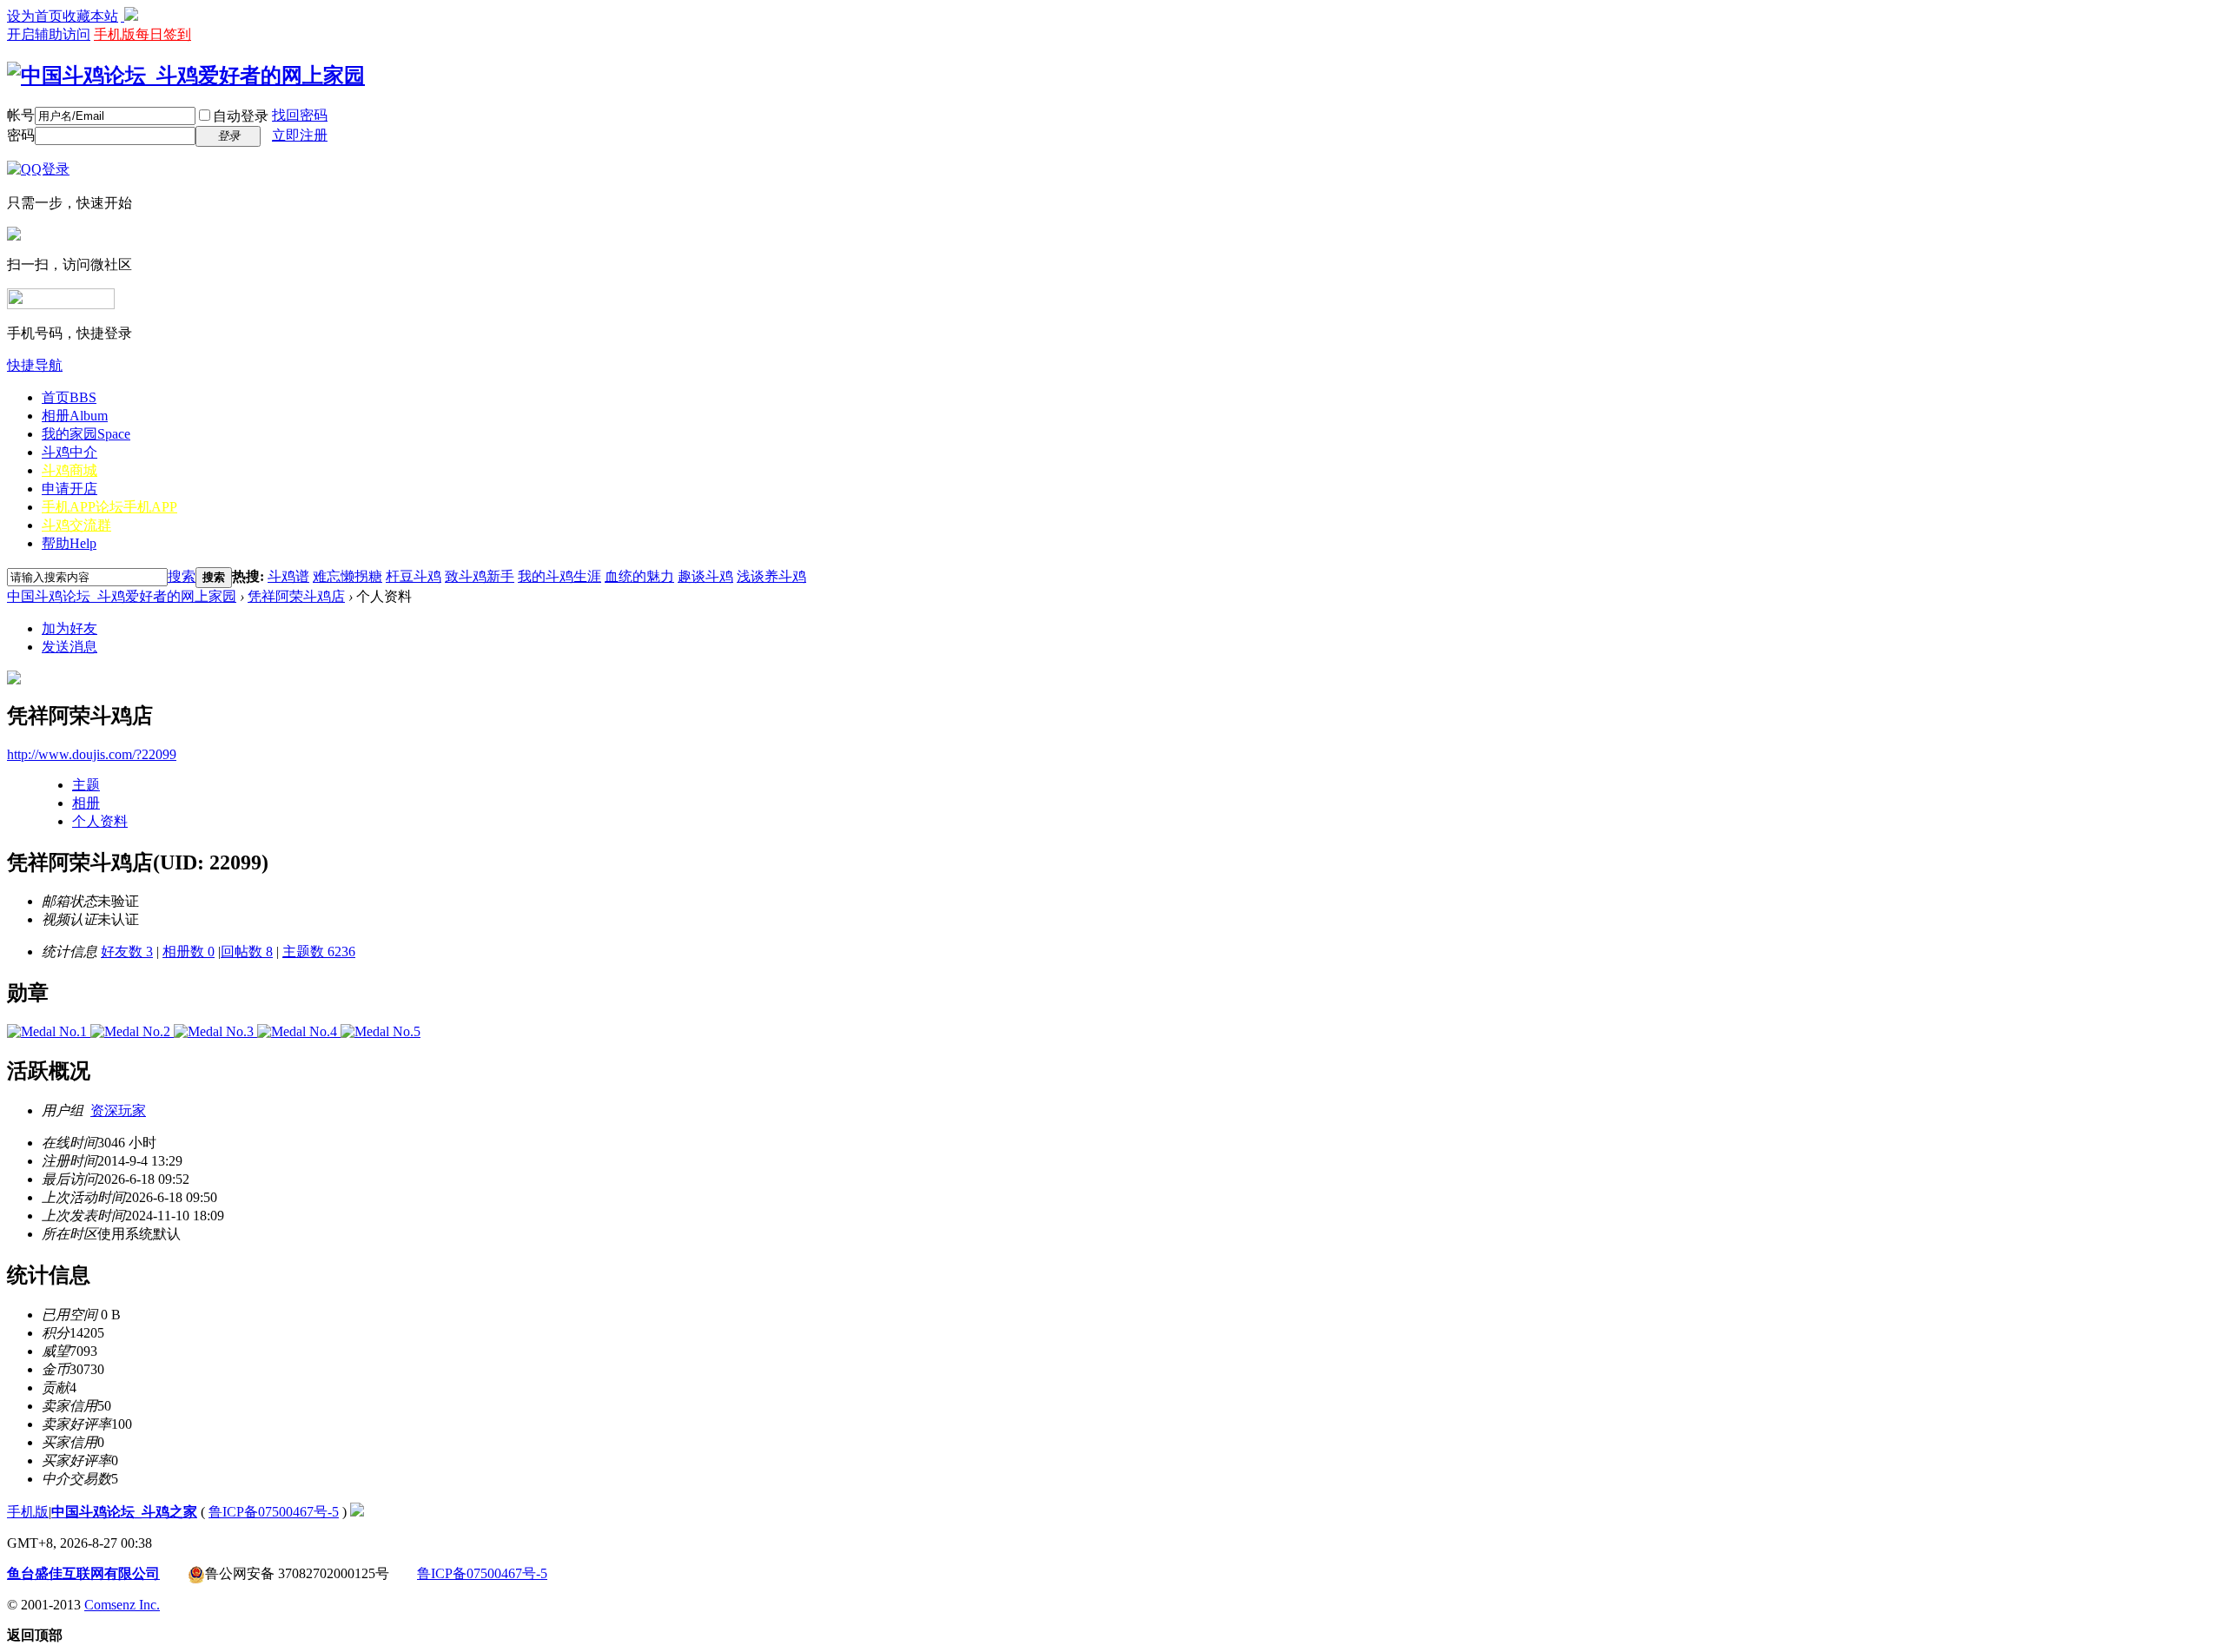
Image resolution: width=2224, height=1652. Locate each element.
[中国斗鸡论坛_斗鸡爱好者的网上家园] (186, 76)
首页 (69, 397)
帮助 (69, 543)
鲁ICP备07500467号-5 (274, 1512)
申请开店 (69, 489)
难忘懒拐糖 (347, 576)
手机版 (115, 34)
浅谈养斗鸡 (771, 576)
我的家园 (86, 434)
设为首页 (35, 16)
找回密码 (300, 115)
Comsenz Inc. (122, 1605)
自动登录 (241, 116)
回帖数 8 (247, 952)
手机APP (109, 507)
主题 (86, 785)
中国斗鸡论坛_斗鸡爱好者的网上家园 (122, 596)
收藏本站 (90, 16)
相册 (75, 416)
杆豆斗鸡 (414, 576)
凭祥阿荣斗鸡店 (296, 596)
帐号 (21, 115)
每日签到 (163, 34)
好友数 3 (127, 952)
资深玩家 (118, 1110)
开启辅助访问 (49, 34)
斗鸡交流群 (76, 525)
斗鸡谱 (288, 576)
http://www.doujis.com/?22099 (92, 754)
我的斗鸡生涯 (559, 576)
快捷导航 (35, 365)
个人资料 (100, 821)
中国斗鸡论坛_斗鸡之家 (124, 1512)
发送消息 (69, 647)
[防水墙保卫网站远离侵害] (357, 1512)
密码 (21, 135)
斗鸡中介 (69, 452)
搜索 (182, 576)
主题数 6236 (319, 952)
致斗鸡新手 (480, 576)
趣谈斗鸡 (705, 576)
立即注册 (300, 135)
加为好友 (69, 628)
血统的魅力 (639, 576)
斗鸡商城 (69, 470)
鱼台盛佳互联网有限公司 (83, 1573)
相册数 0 (189, 952)
